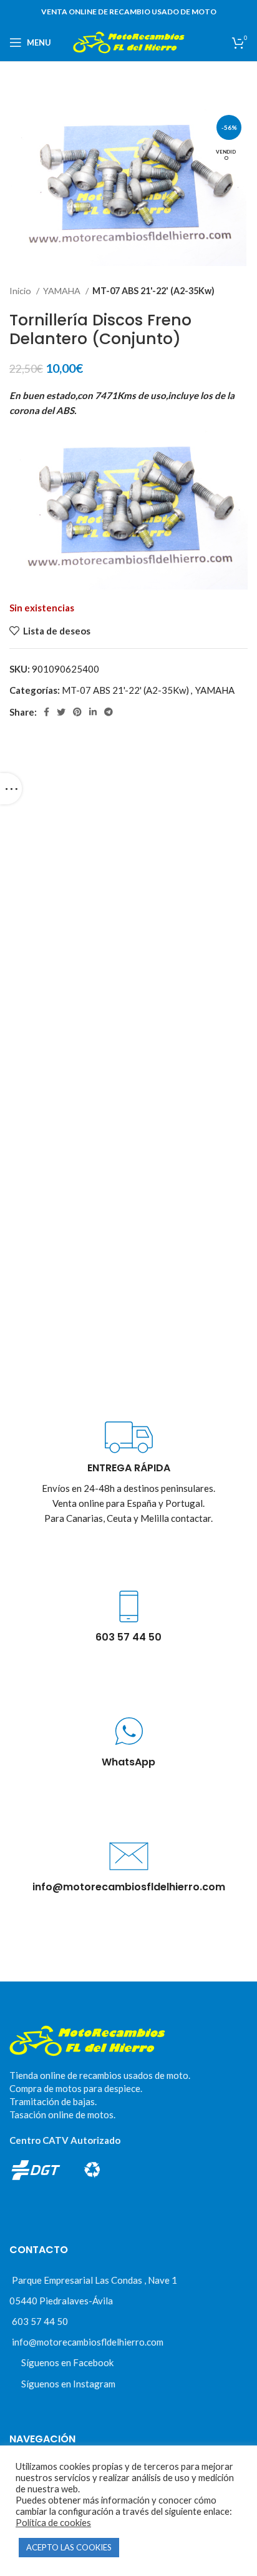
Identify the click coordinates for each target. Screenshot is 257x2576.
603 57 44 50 (40, 2321)
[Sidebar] (11, 789)
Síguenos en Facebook (67, 2362)
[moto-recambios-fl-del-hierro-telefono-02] (129, 1606)
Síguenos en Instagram (68, 2384)
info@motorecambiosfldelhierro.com (88, 2342)
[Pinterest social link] (77, 712)
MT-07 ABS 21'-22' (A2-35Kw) (153, 291)
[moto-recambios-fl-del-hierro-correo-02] (129, 1856)
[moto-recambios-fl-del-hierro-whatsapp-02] (129, 1731)
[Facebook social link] (46, 712)
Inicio (21, 291)
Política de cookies (53, 2523)
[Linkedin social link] (93, 712)
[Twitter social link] (61, 712)
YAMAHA (63, 291)
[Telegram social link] (109, 712)
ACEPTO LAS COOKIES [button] (69, 2547)
